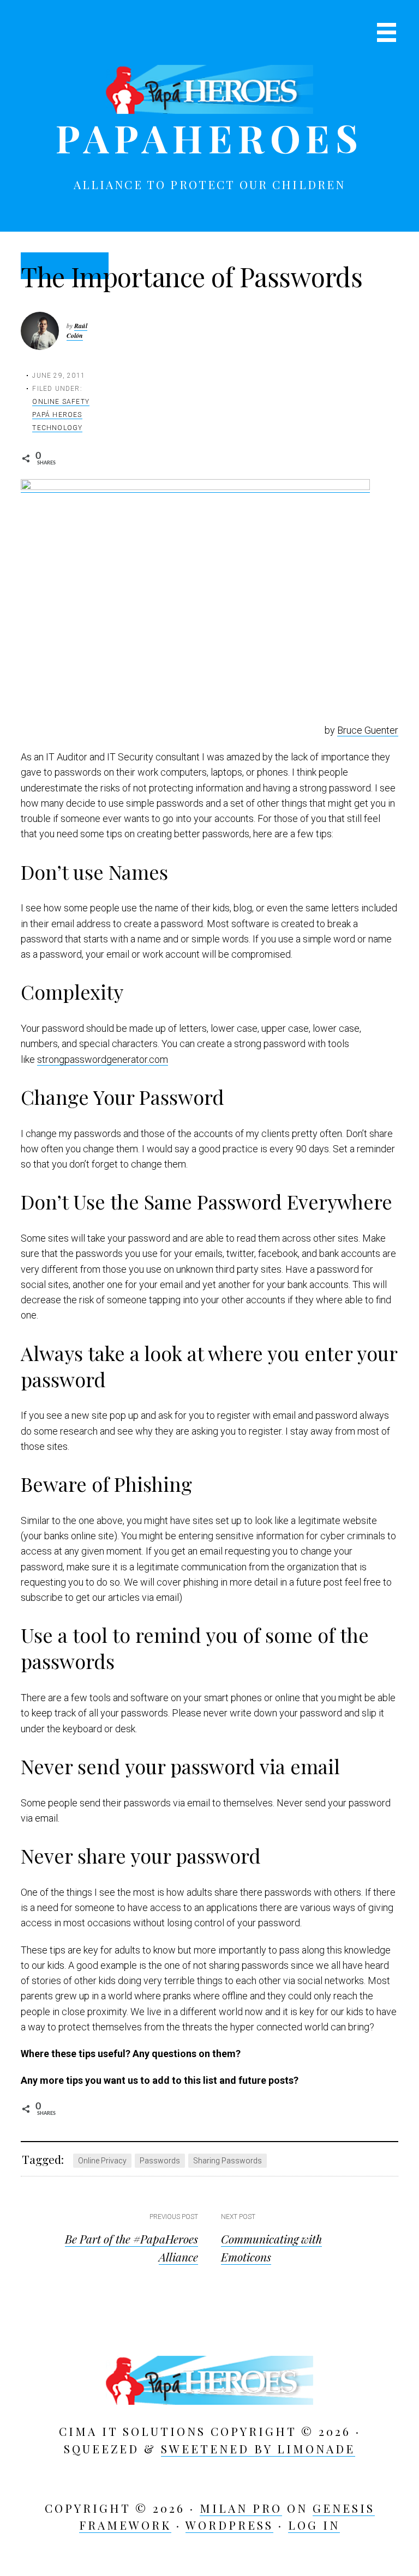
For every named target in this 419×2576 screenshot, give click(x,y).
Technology (57, 428)
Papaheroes (209, 137)
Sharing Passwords (228, 2161)
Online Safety (61, 402)
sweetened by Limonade (258, 2448)
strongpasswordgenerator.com (103, 1059)
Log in (314, 2525)
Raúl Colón (77, 331)
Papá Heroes (57, 415)
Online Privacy (102, 2161)
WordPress (229, 2525)
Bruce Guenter (368, 730)
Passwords (160, 2161)
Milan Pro (241, 2508)
